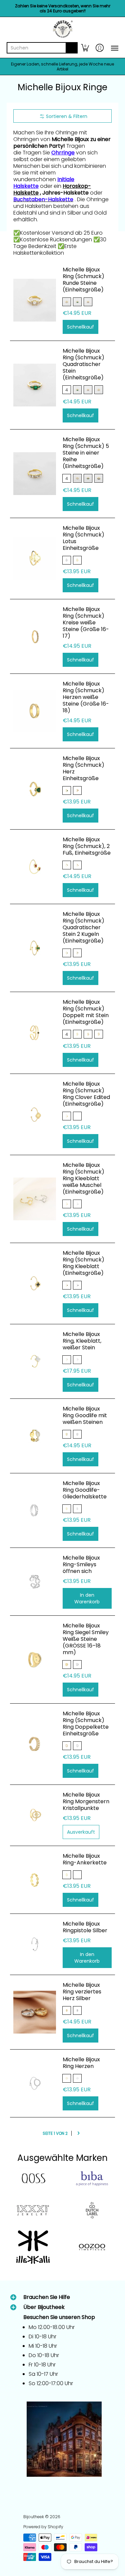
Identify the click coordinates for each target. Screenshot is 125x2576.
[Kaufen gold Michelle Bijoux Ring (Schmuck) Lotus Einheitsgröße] (35, 559)
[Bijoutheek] (62, 29)
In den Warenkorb (87, 1598)
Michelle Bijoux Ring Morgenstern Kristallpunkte (86, 1801)
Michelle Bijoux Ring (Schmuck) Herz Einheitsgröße (83, 768)
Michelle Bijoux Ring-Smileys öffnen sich (81, 1564)
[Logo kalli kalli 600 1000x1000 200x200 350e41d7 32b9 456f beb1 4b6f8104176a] (33, 2247)
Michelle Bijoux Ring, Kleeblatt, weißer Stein (82, 1341)
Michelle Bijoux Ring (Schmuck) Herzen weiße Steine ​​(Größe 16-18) (86, 697)
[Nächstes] (78, 2133)
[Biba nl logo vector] (92, 2179)
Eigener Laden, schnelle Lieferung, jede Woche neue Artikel (62, 67)
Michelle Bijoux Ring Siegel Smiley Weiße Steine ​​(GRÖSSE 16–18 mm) (86, 1639)
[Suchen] (72, 48)
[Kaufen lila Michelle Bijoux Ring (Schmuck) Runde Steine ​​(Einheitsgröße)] (35, 300)
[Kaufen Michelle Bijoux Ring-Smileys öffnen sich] (35, 1582)
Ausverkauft (81, 1832)
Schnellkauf (80, 327)
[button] (85, 48)
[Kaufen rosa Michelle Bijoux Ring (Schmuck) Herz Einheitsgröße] (35, 789)
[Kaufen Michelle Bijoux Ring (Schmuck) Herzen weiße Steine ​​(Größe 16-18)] (35, 711)
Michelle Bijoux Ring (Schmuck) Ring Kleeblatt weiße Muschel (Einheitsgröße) (83, 1178)
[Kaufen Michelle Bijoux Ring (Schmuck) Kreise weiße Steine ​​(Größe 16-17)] (35, 636)
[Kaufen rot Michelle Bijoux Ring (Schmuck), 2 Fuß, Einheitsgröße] (35, 867)
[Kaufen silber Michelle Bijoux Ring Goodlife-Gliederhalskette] (35, 1510)
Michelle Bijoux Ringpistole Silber (85, 1927)
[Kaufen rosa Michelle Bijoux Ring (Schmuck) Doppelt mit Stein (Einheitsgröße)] (35, 1033)
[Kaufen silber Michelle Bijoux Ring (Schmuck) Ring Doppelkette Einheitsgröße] (35, 1744)
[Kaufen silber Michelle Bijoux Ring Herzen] (35, 2083)
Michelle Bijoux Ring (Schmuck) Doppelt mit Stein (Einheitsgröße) (86, 1012)
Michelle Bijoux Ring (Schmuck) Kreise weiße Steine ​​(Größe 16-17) (86, 623)
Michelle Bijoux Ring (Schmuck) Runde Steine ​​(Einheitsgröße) (83, 280)
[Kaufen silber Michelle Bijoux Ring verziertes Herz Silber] (35, 2012)
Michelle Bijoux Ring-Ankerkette (85, 1859)
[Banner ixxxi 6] (33, 2210)
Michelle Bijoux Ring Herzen (81, 2063)
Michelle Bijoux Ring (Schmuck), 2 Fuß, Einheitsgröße (87, 846)
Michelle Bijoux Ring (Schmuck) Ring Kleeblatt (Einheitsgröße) (83, 1263)
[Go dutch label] (92, 2210)
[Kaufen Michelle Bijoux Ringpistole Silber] (35, 1944)
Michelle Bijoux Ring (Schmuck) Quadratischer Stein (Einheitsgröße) (83, 364)
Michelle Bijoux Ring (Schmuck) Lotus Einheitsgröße (83, 538)
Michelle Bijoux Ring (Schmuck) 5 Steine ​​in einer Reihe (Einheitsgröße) (86, 453)
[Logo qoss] (33, 2179)
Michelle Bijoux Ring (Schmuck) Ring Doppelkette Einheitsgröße (86, 1724)
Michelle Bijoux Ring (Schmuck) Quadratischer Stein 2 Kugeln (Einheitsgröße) (83, 927)
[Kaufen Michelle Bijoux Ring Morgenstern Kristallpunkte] (35, 1815)
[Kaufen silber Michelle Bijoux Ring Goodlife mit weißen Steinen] (35, 1436)
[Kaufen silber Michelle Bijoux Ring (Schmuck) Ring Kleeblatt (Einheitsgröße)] (35, 1283)
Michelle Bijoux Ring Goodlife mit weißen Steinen (85, 1415)
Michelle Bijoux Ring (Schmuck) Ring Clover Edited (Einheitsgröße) (86, 1094)
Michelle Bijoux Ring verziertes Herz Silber (82, 1992)
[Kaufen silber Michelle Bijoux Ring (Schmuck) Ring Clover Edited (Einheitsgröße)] (35, 1114)
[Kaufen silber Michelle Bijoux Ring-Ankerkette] (35, 1880)
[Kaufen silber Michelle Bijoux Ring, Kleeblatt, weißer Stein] (35, 1361)
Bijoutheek (34, 2517)
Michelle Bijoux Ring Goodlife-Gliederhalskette (85, 1490)
